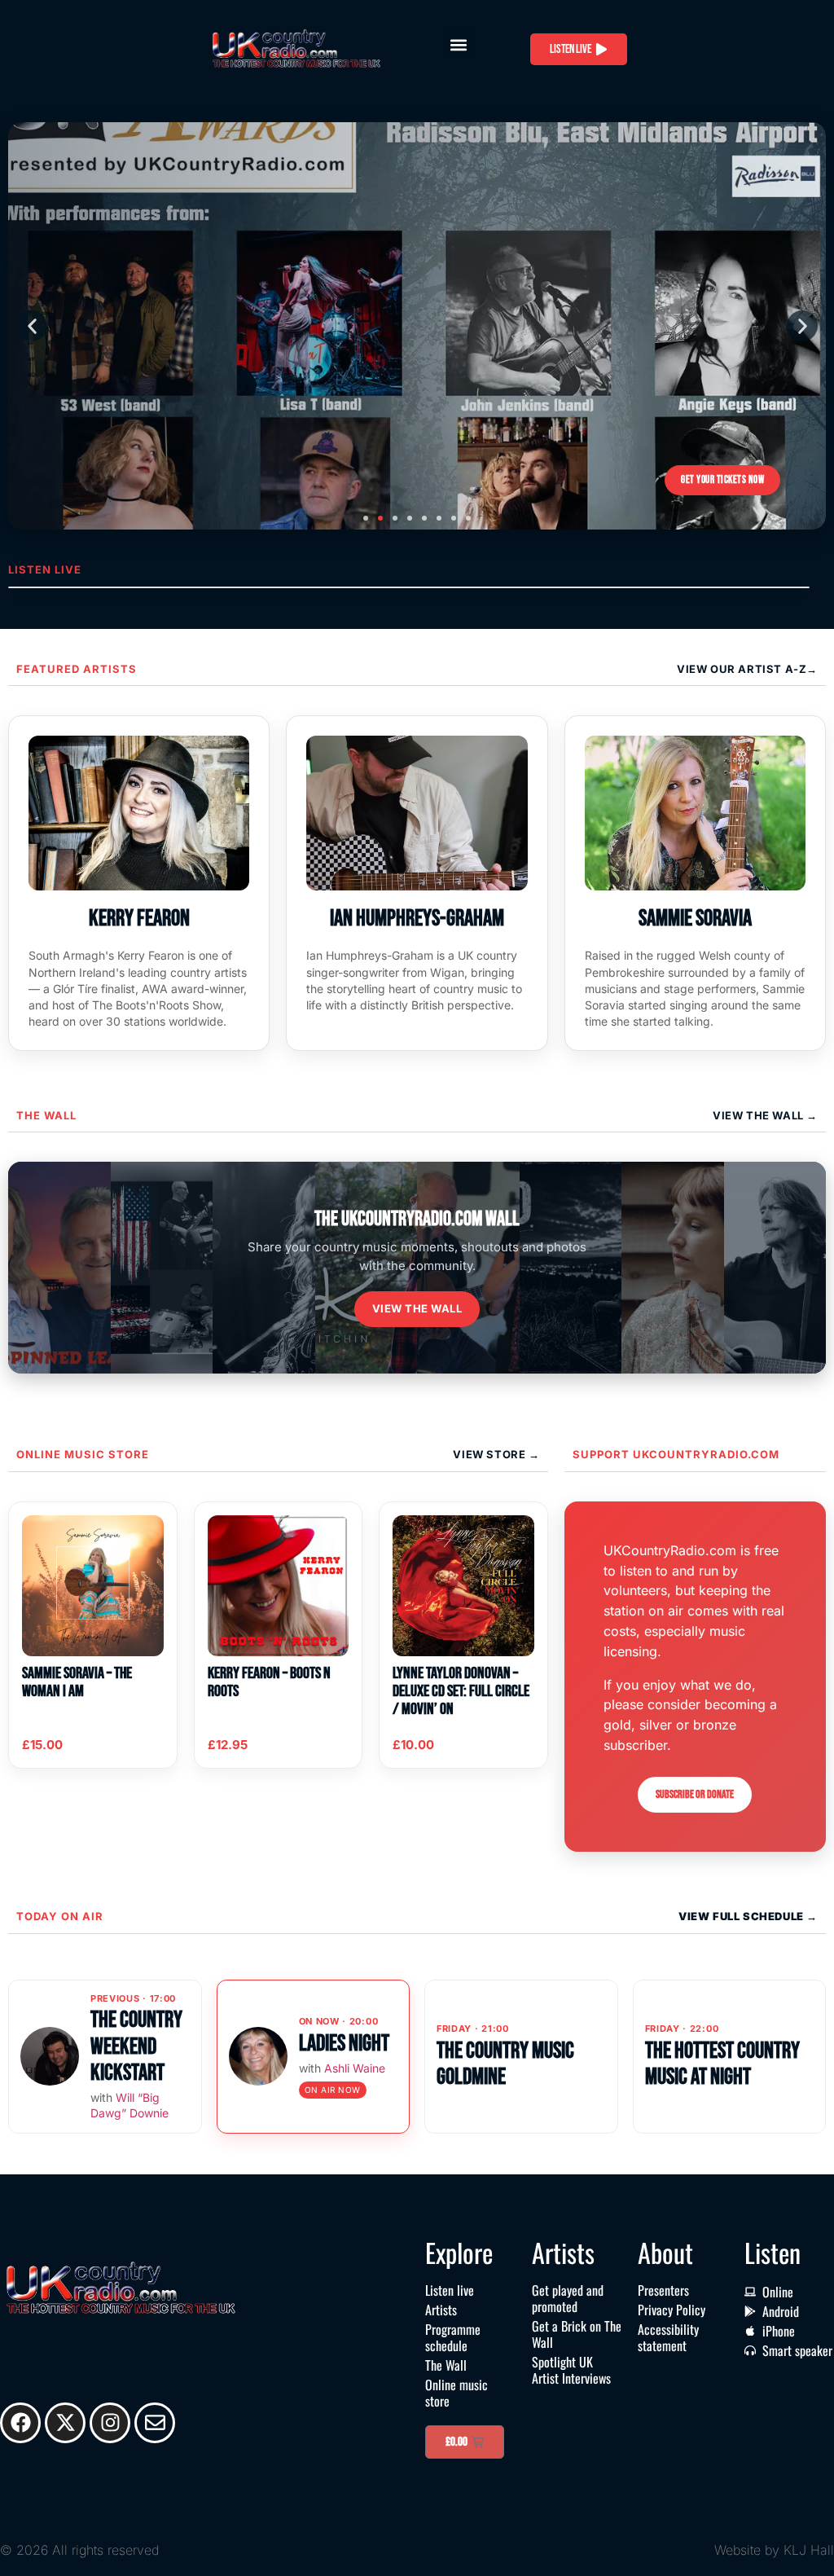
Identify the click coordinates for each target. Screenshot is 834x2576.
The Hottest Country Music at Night (722, 2064)
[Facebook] (20, 2423)
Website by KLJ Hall (774, 2550)
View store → (496, 1454)
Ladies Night (344, 2044)
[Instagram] (110, 2423)
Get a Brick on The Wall (577, 2334)
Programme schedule (453, 2337)
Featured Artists (77, 669)
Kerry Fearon (139, 919)
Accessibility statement (668, 2337)
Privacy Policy (672, 2310)
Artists (441, 2310)
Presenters (663, 2290)
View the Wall (417, 1308)
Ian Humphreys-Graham (417, 919)
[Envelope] (155, 2423)
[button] (458, 45)
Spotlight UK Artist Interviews (571, 2370)
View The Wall (759, 1115)
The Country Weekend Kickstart (136, 2046)
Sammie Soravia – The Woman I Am (77, 1682)
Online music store (83, 1454)
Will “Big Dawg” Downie (129, 2105)
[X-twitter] (65, 2423)
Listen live (450, 2290)
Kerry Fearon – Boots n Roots (269, 1682)
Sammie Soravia (695, 919)
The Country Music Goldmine (505, 2064)
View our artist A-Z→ (747, 669)
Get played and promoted (568, 2298)
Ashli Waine (355, 2068)
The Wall (46, 1115)
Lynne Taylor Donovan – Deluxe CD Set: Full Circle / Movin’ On (461, 1691)
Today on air (60, 1916)
